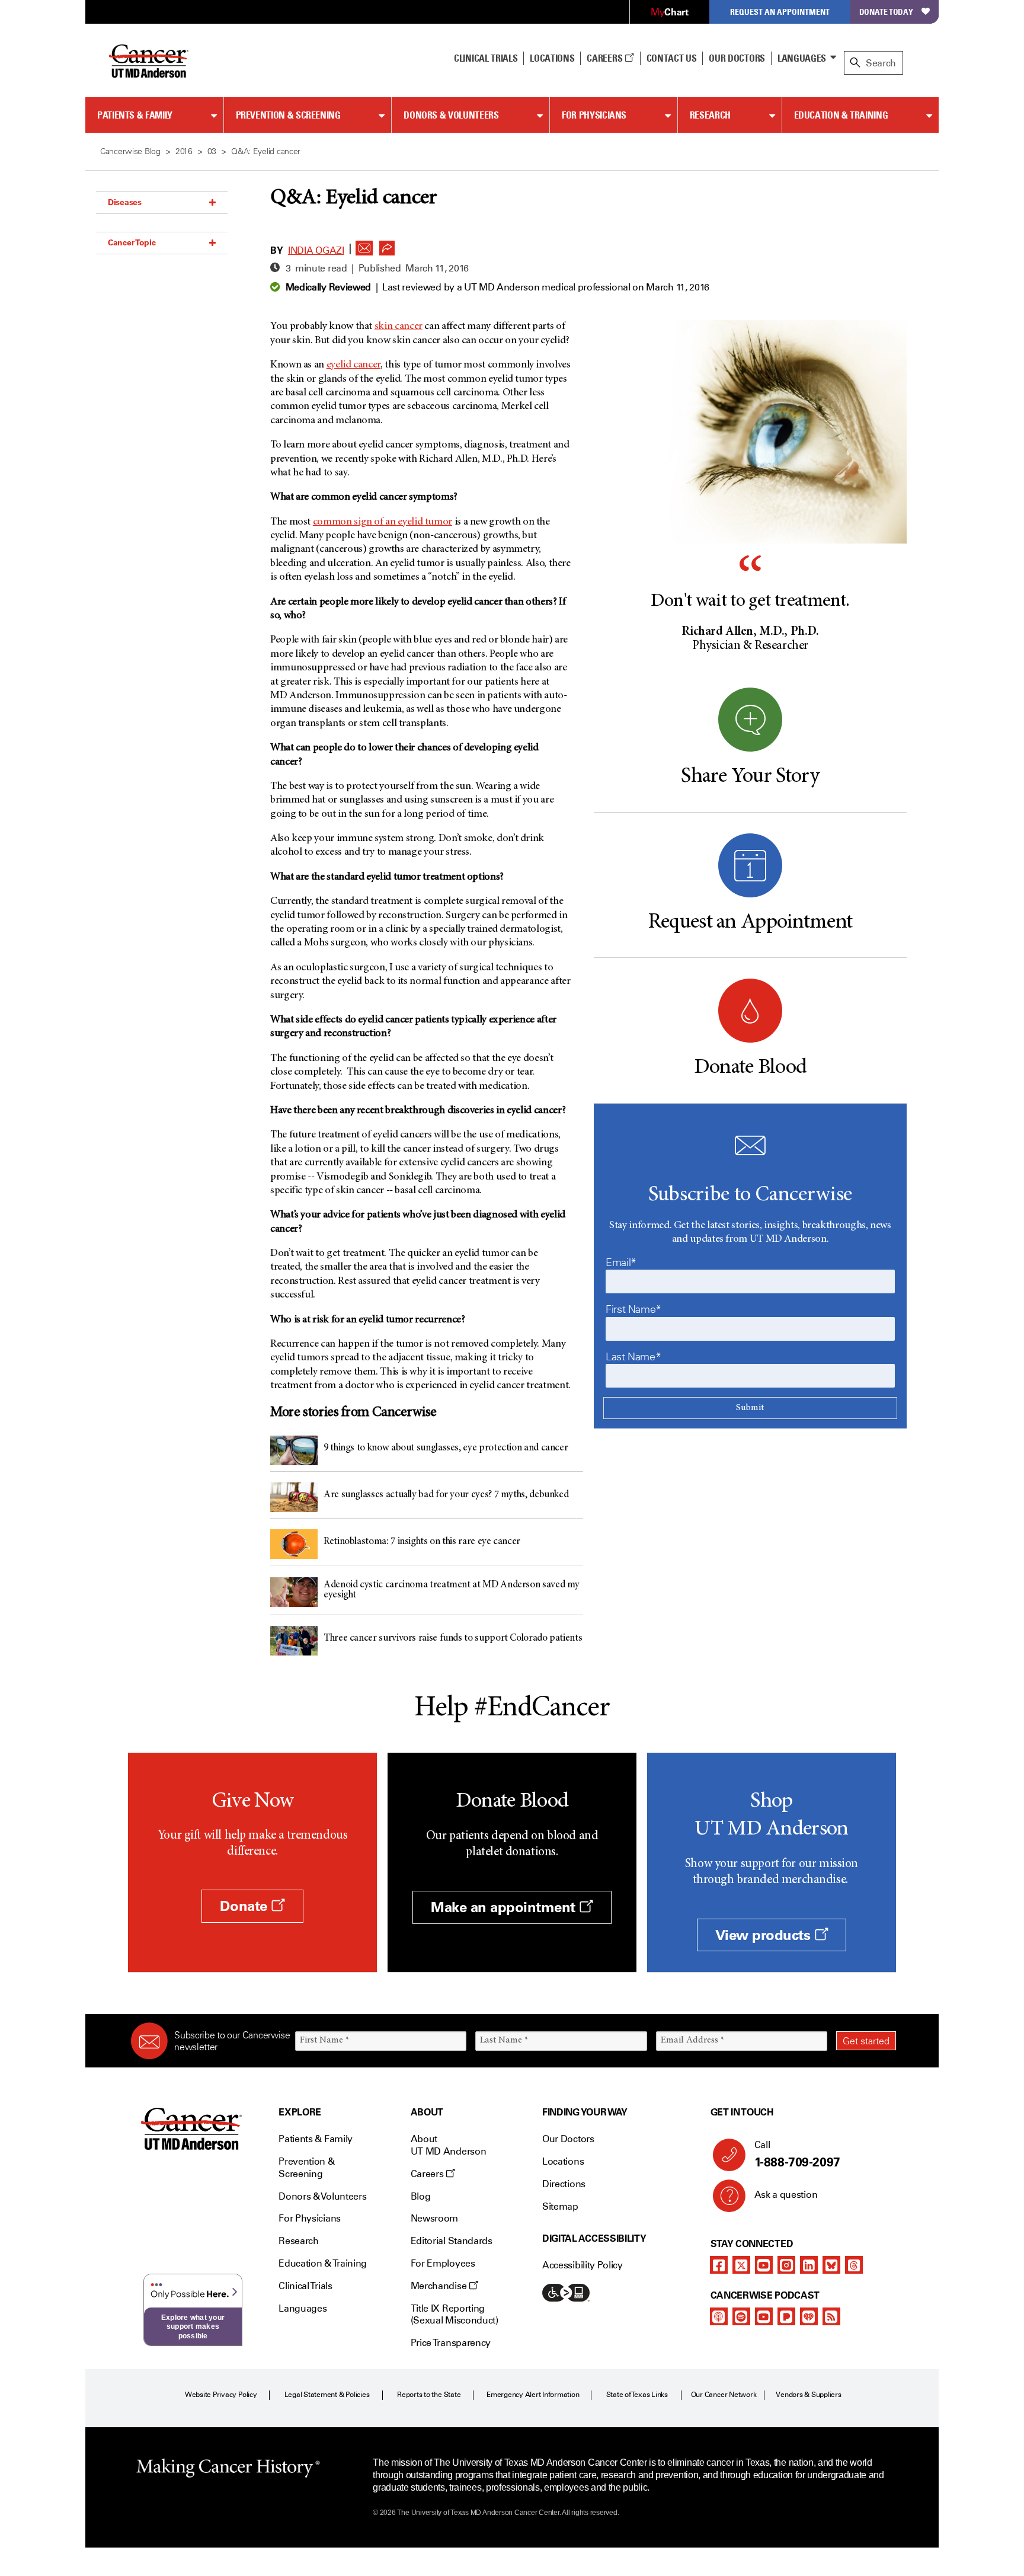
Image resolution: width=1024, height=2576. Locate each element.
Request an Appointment (780, 12)
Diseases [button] (125, 202)
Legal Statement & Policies (327, 2395)
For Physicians (594, 115)
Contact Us (672, 58)
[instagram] (786, 2265)
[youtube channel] (764, 2265)
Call (797, 2154)
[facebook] (719, 2265)
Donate (245, 1906)
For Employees (443, 2263)
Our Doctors (737, 58)
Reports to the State (429, 2395)
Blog (421, 2196)
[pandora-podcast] (786, 2316)
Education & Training (841, 115)
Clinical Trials (486, 58)
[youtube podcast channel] (764, 2316)
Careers (605, 58)
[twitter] (741, 2265)
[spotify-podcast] (741, 2316)
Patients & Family (135, 115)
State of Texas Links (637, 2395)
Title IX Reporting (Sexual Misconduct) (455, 2315)
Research (710, 115)
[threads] (854, 2265)
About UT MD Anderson (449, 2145)
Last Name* (633, 1357)
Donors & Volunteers (451, 115)
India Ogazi (316, 250)
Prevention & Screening (288, 115)
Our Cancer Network (724, 2395)
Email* (621, 1263)
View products (765, 1935)
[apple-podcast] (719, 2316)
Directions (564, 2184)
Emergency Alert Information (533, 2395)
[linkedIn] (809, 2265)
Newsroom (434, 2218)
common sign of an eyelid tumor (383, 522)
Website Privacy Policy (221, 2395)
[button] (364, 245)
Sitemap (560, 2206)
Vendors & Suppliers (808, 2395)
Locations (563, 2161)
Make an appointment (505, 1907)
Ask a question (786, 2195)
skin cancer (399, 327)
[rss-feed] (831, 2316)
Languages (802, 58)
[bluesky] (831, 2265)
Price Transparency (451, 2343)
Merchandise (440, 2286)
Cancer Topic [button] (132, 242)
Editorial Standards (452, 2241)
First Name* (633, 1309)
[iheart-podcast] (809, 2316)
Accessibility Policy (583, 2265)
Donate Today (886, 12)
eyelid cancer (353, 365)
